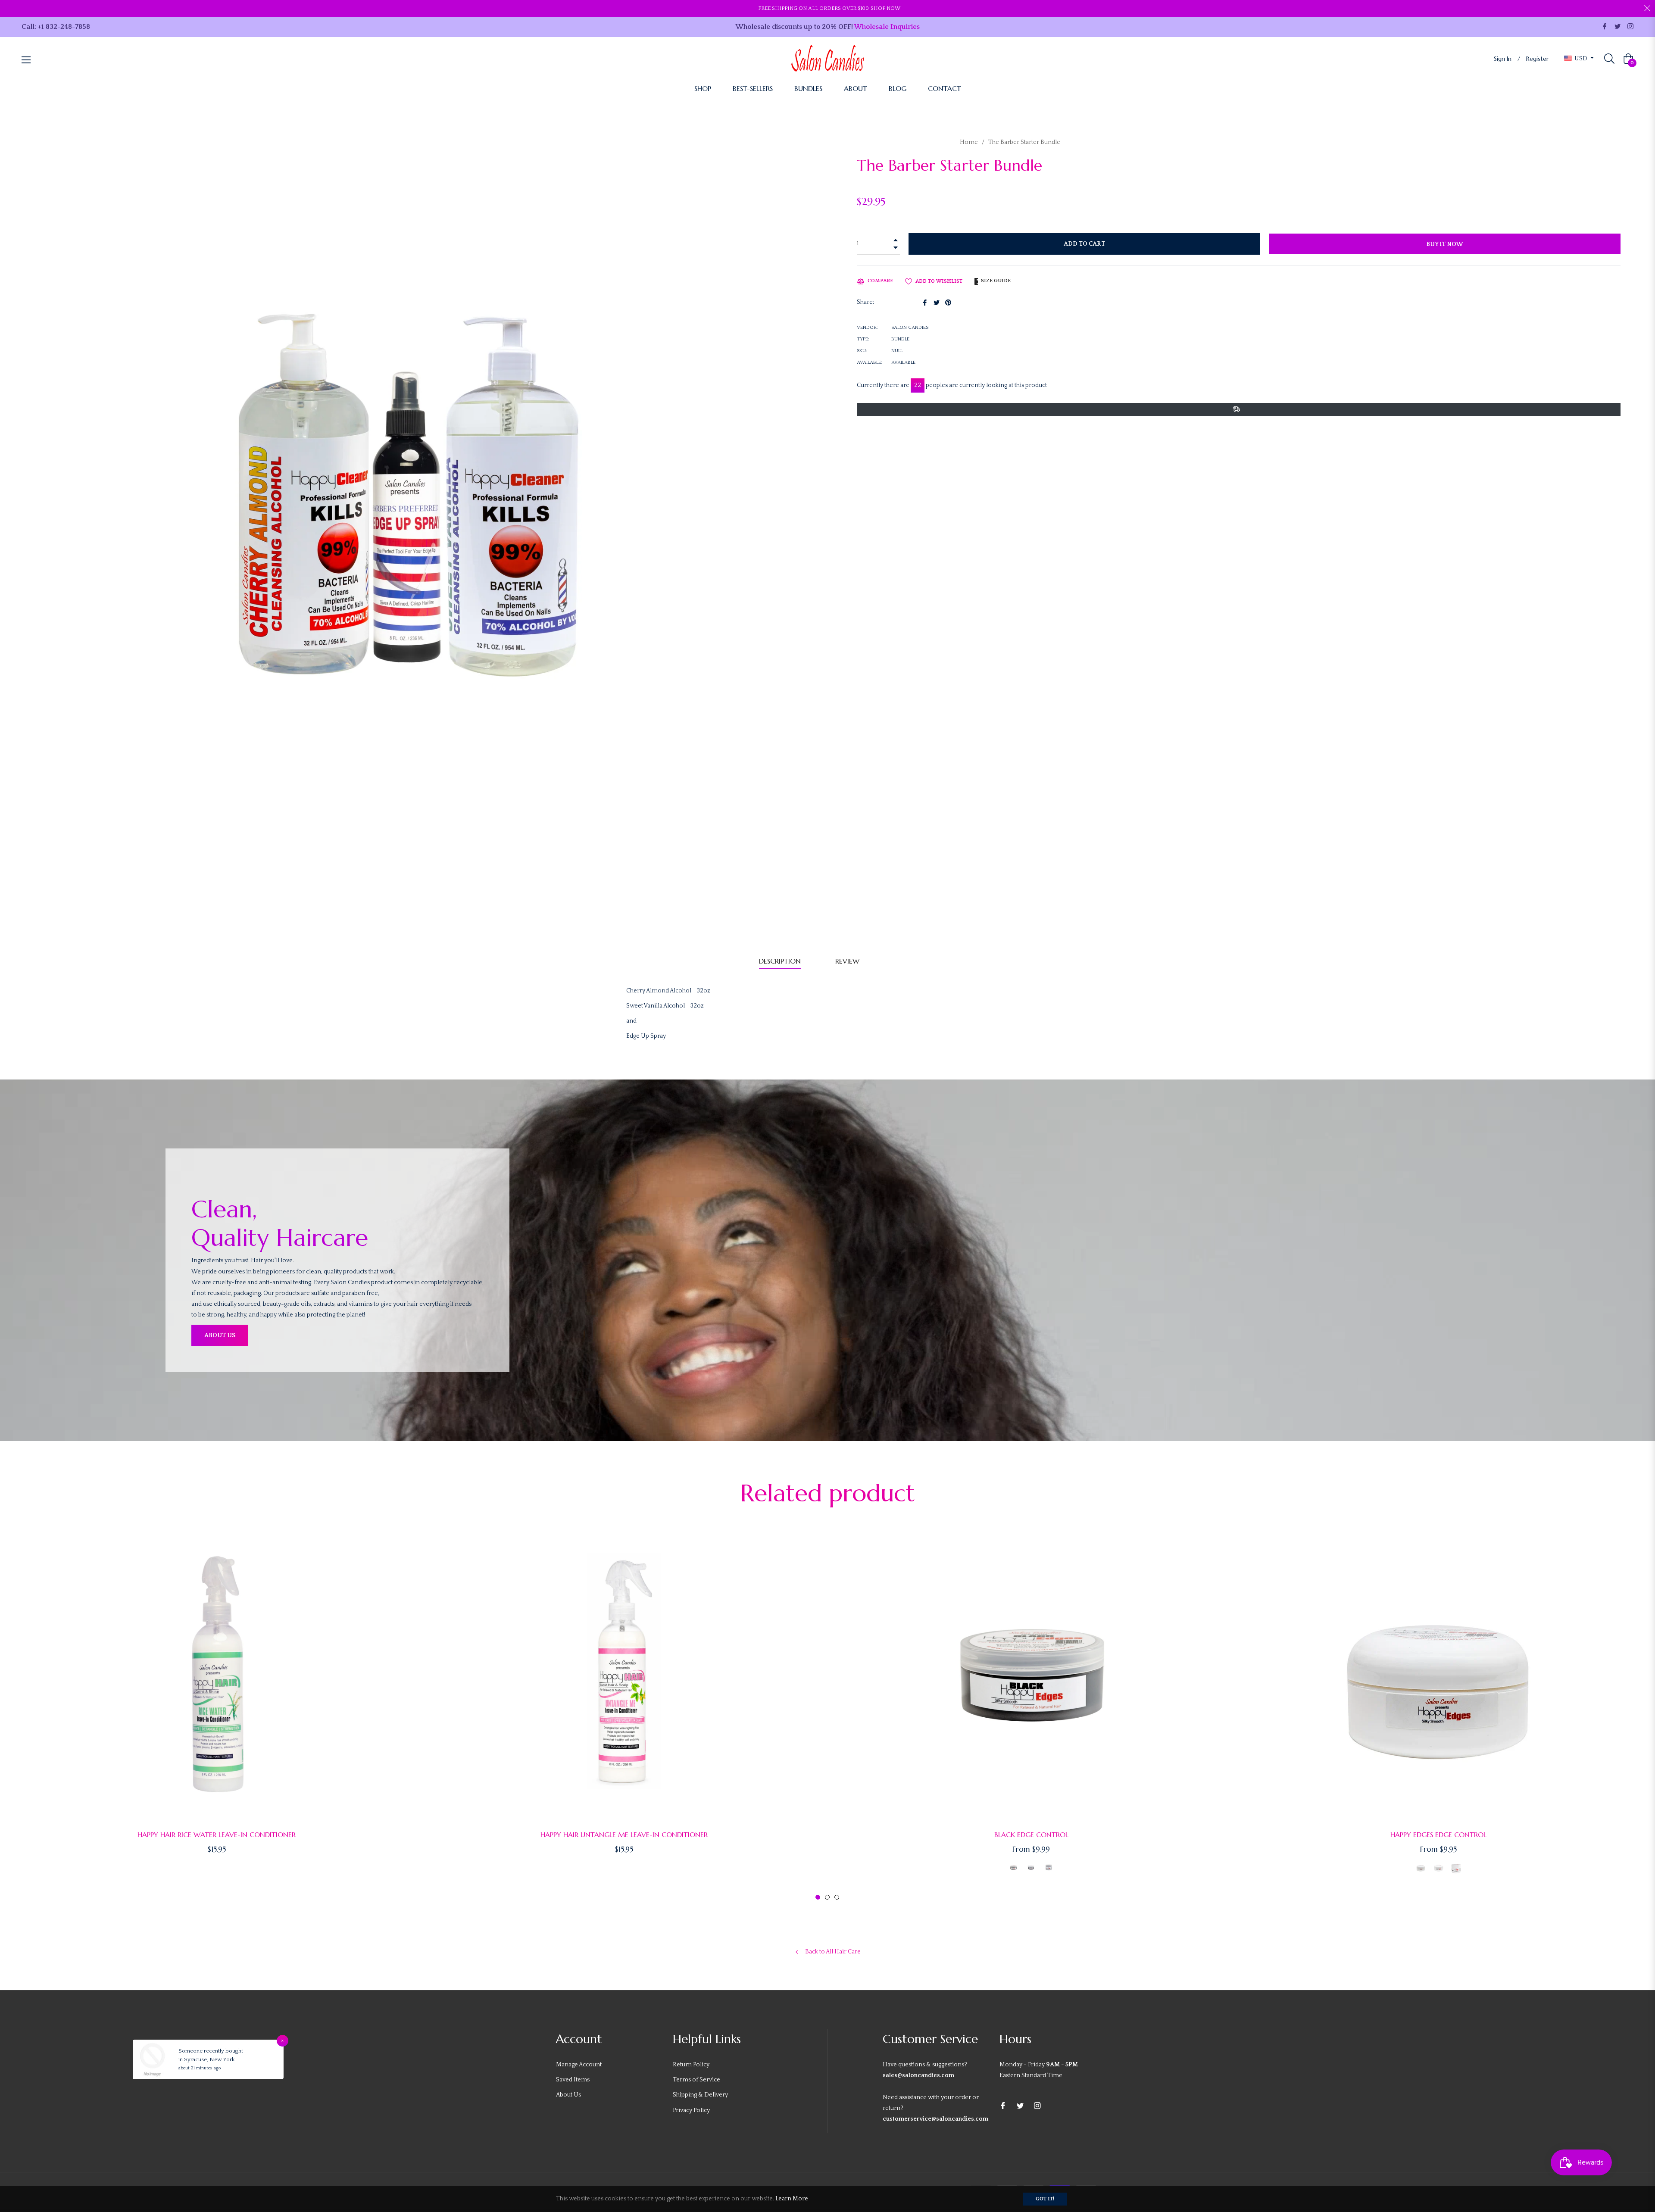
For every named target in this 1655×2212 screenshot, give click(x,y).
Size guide (995, 281)
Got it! (1045, 2199)
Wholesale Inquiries (887, 27)
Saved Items (573, 2080)
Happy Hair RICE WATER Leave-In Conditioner (217, 1834)
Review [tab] (848, 961)
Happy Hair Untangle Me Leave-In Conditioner (624, 1834)
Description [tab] (780, 961)
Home (969, 142)
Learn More (792, 2199)
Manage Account (579, 2065)
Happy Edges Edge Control (1438, 1834)
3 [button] (837, 1897)
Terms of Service (696, 2080)
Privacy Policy (691, 2110)
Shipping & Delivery (700, 2095)
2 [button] (827, 1897)
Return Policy (691, 2065)
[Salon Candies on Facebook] (1605, 26)
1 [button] (818, 1897)
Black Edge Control (1031, 1834)
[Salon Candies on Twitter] (1618, 26)
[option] (217, 1705)
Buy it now (1445, 244)
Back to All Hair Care (832, 1952)
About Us (220, 1335)
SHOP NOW (885, 8)
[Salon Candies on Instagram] (1630, 26)
